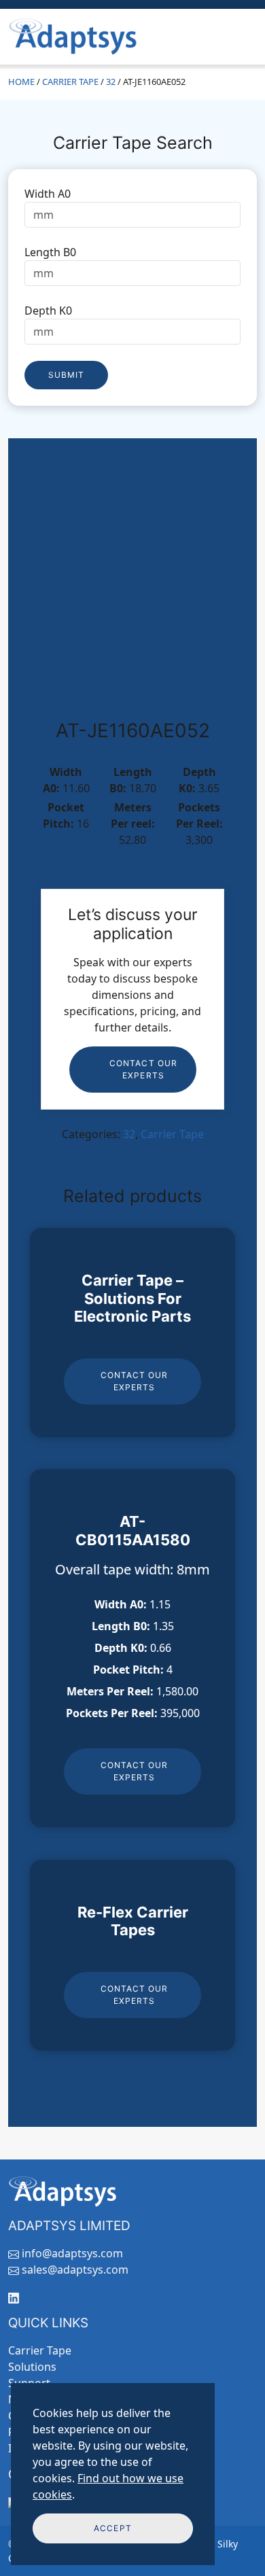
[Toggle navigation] (238, 37)
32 (111, 82)
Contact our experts (143, 1069)
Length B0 (50, 252)
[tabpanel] (132, 287)
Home (21, 82)
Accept (112, 2528)
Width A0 (48, 194)
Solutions (32, 2367)
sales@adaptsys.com (75, 2270)
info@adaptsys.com (72, 2253)
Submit (66, 375)
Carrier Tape (70, 82)
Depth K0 (48, 311)
